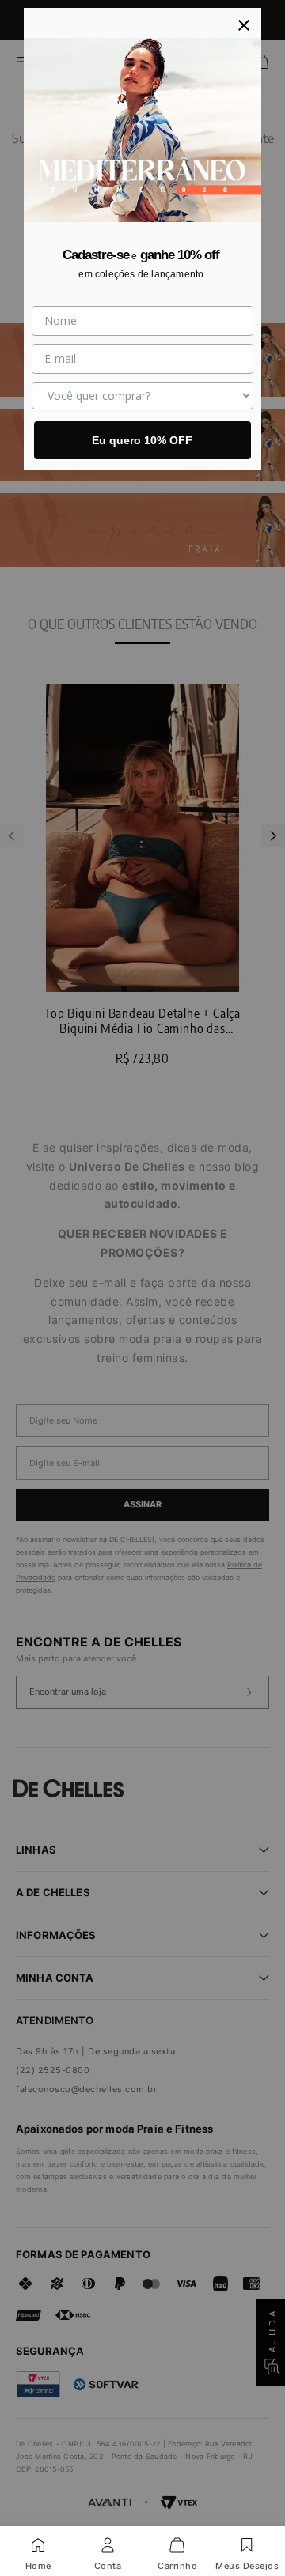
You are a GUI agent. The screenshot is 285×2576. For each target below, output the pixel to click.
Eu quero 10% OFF (142, 440)
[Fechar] (244, 25)
